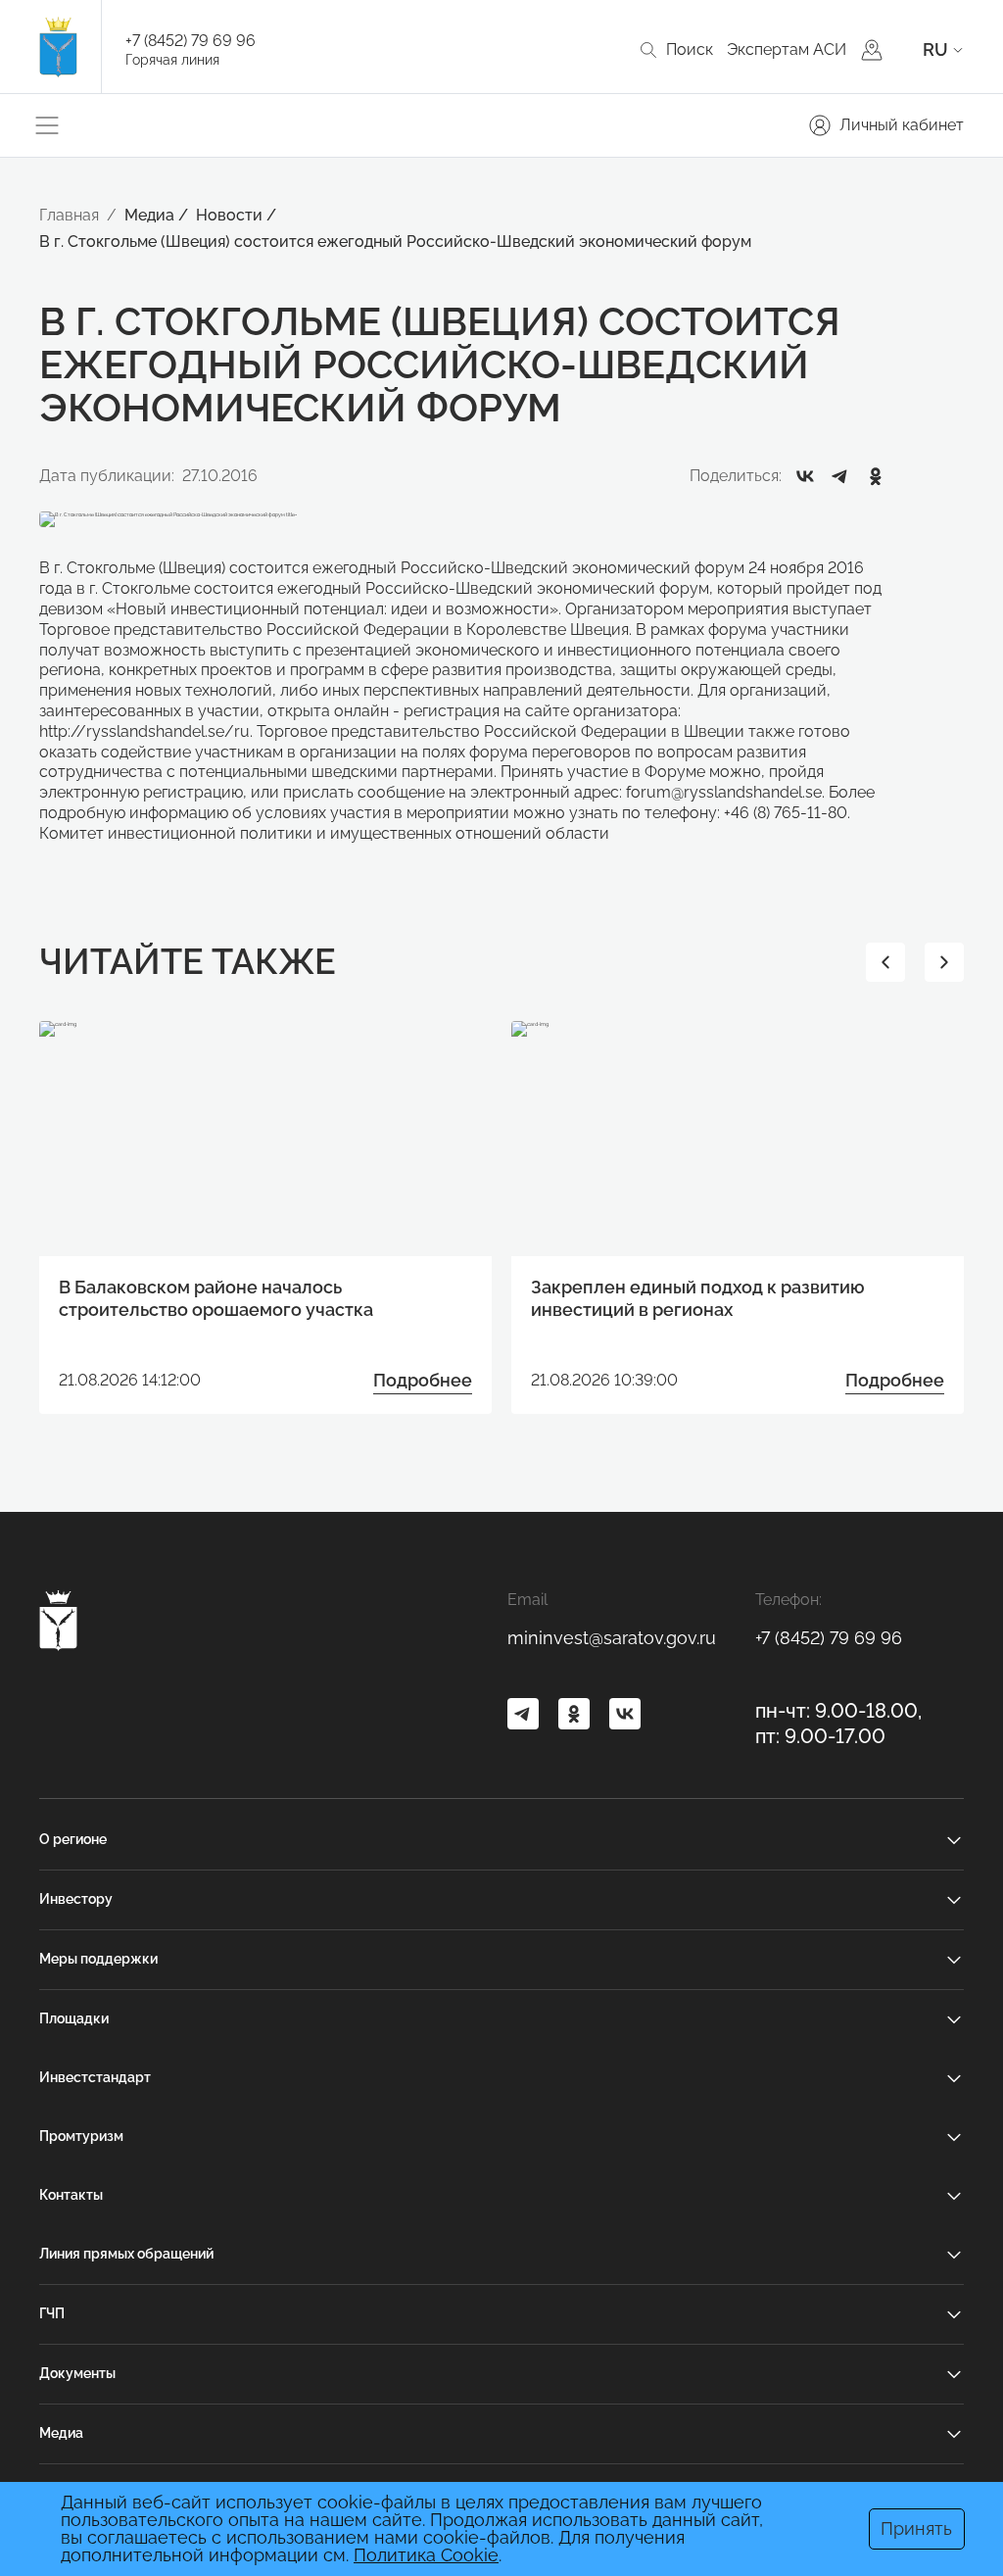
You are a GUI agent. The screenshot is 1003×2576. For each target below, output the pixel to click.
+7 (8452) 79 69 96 (191, 41)
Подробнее (423, 1380)
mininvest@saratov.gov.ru (612, 1638)
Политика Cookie (426, 2555)
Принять (916, 2528)
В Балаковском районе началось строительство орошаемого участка (216, 1298)
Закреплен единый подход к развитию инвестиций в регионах (698, 1298)
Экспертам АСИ (787, 49)
